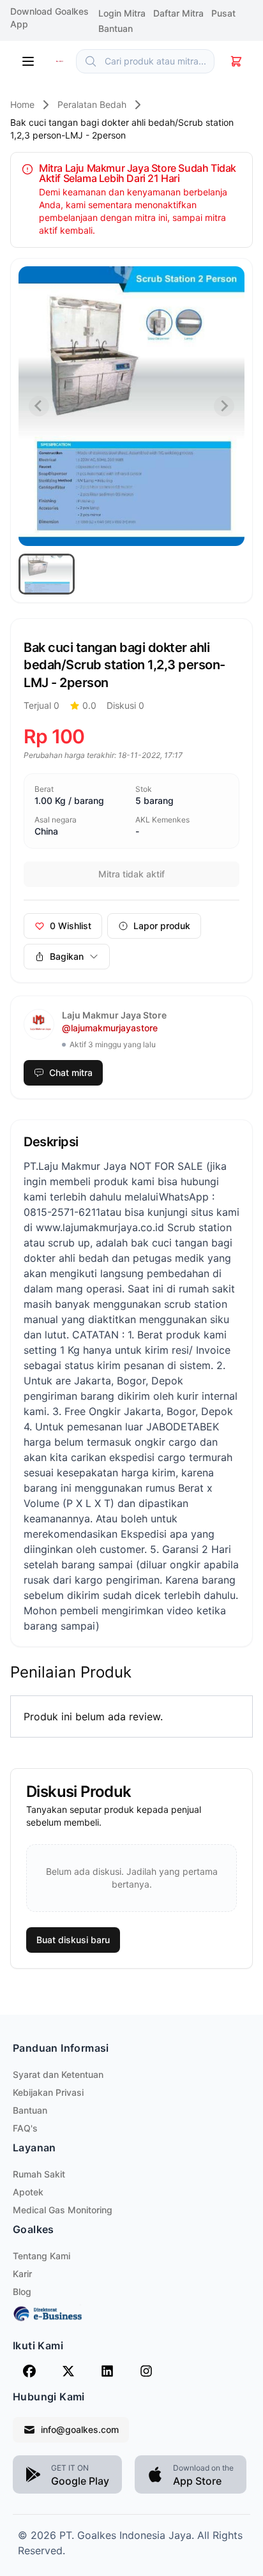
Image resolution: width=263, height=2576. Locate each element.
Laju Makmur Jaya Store (114, 1015)
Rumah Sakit (39, 2174)
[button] (47, 574)
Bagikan (67, 956)
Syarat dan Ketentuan (58, 2074)
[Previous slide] (39, 406)
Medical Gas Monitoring (63, 2210)
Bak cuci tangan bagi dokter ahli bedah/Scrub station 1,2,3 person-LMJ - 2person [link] (122, 129)
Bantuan (30, 2110)
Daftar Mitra (180, 13)
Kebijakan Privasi (48, 2092)
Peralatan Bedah (92, 104)
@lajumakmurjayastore (110, 1028)
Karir (22, 2274)
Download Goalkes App (49, 18)
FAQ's (25, 2128)
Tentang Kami (41, 2256)
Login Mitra (123, 13)
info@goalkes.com (80, 2429)
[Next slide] (224, 406)
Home (22, 104)
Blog (22, 2292)
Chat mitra (71, 1072)
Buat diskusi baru (73, 1940)
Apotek (28, 2192)
